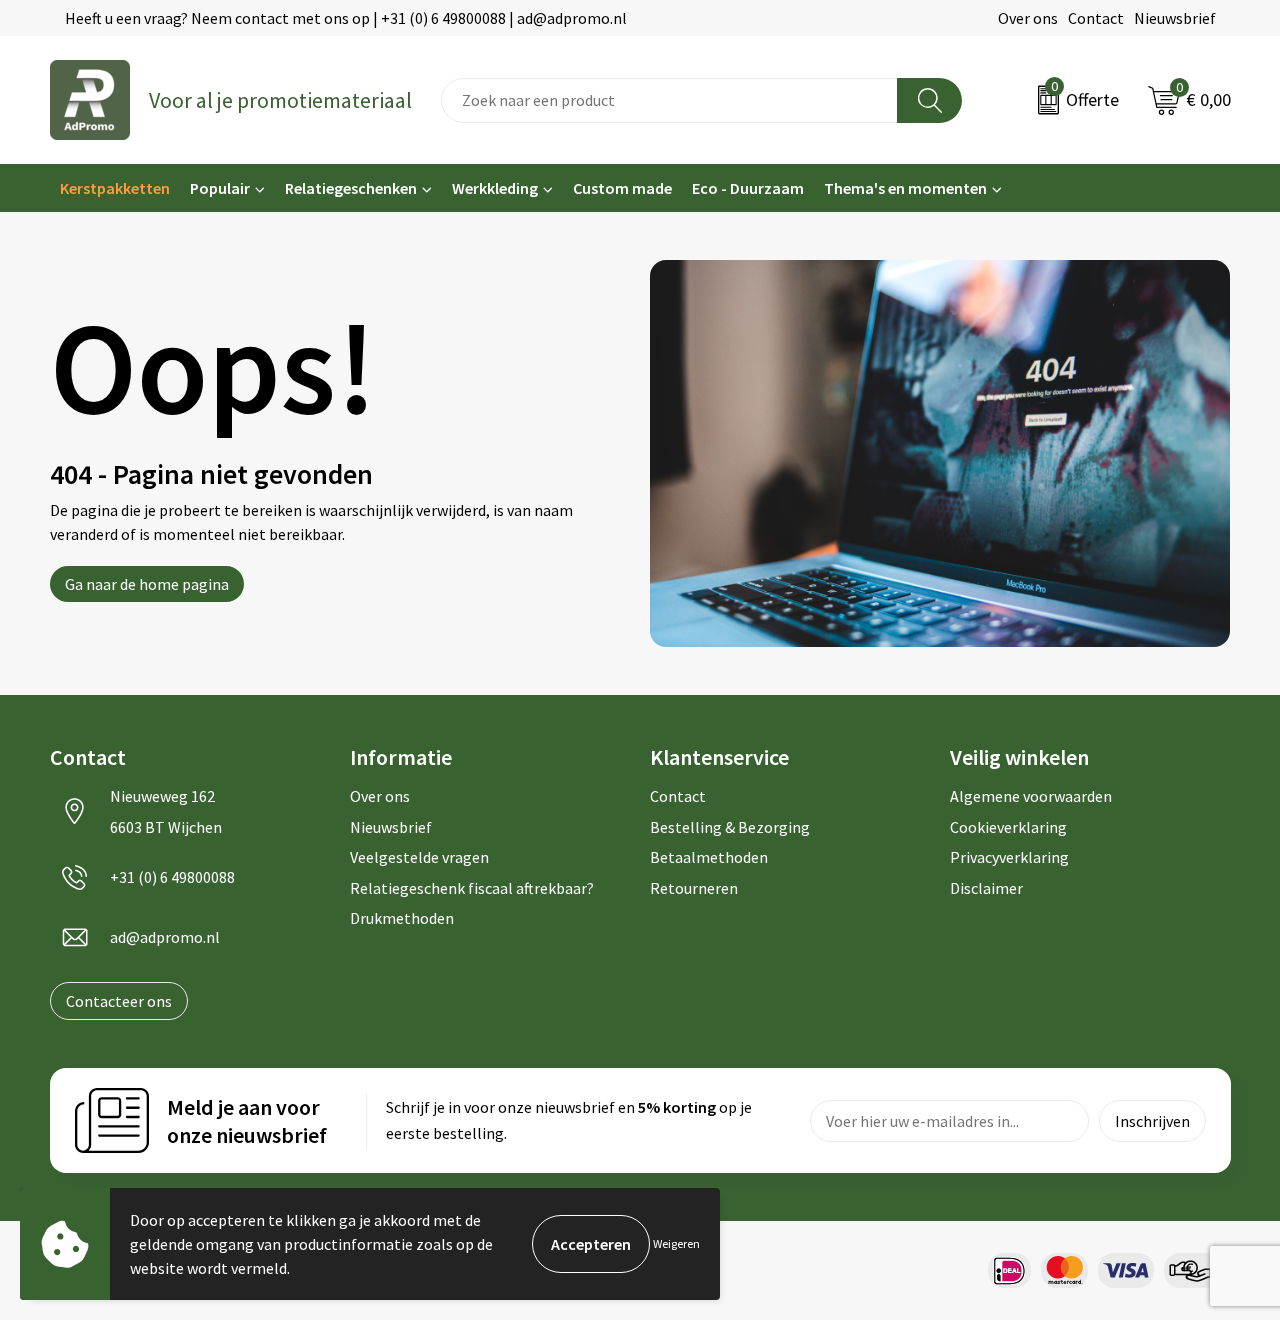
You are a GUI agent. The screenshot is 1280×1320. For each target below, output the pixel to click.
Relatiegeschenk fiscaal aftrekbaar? (472, 888)
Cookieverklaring (1008, 827)
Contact (1096, 18)
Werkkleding (495, 188)
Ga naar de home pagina (147, 584)
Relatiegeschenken (351, 188)
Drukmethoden (402, 918)
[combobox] (669, 100)
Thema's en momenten (905, 188)
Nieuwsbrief (1175, 18)
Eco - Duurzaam (748, 188)
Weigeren (676, 1243)
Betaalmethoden (709, 857)
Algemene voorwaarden (1031, 796)
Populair (220, 188)
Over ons (1028, 18)
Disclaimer (986, 888)
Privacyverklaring (1009, 857)
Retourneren (694, 888)
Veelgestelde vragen (419, 857)
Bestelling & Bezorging (730, 827)
